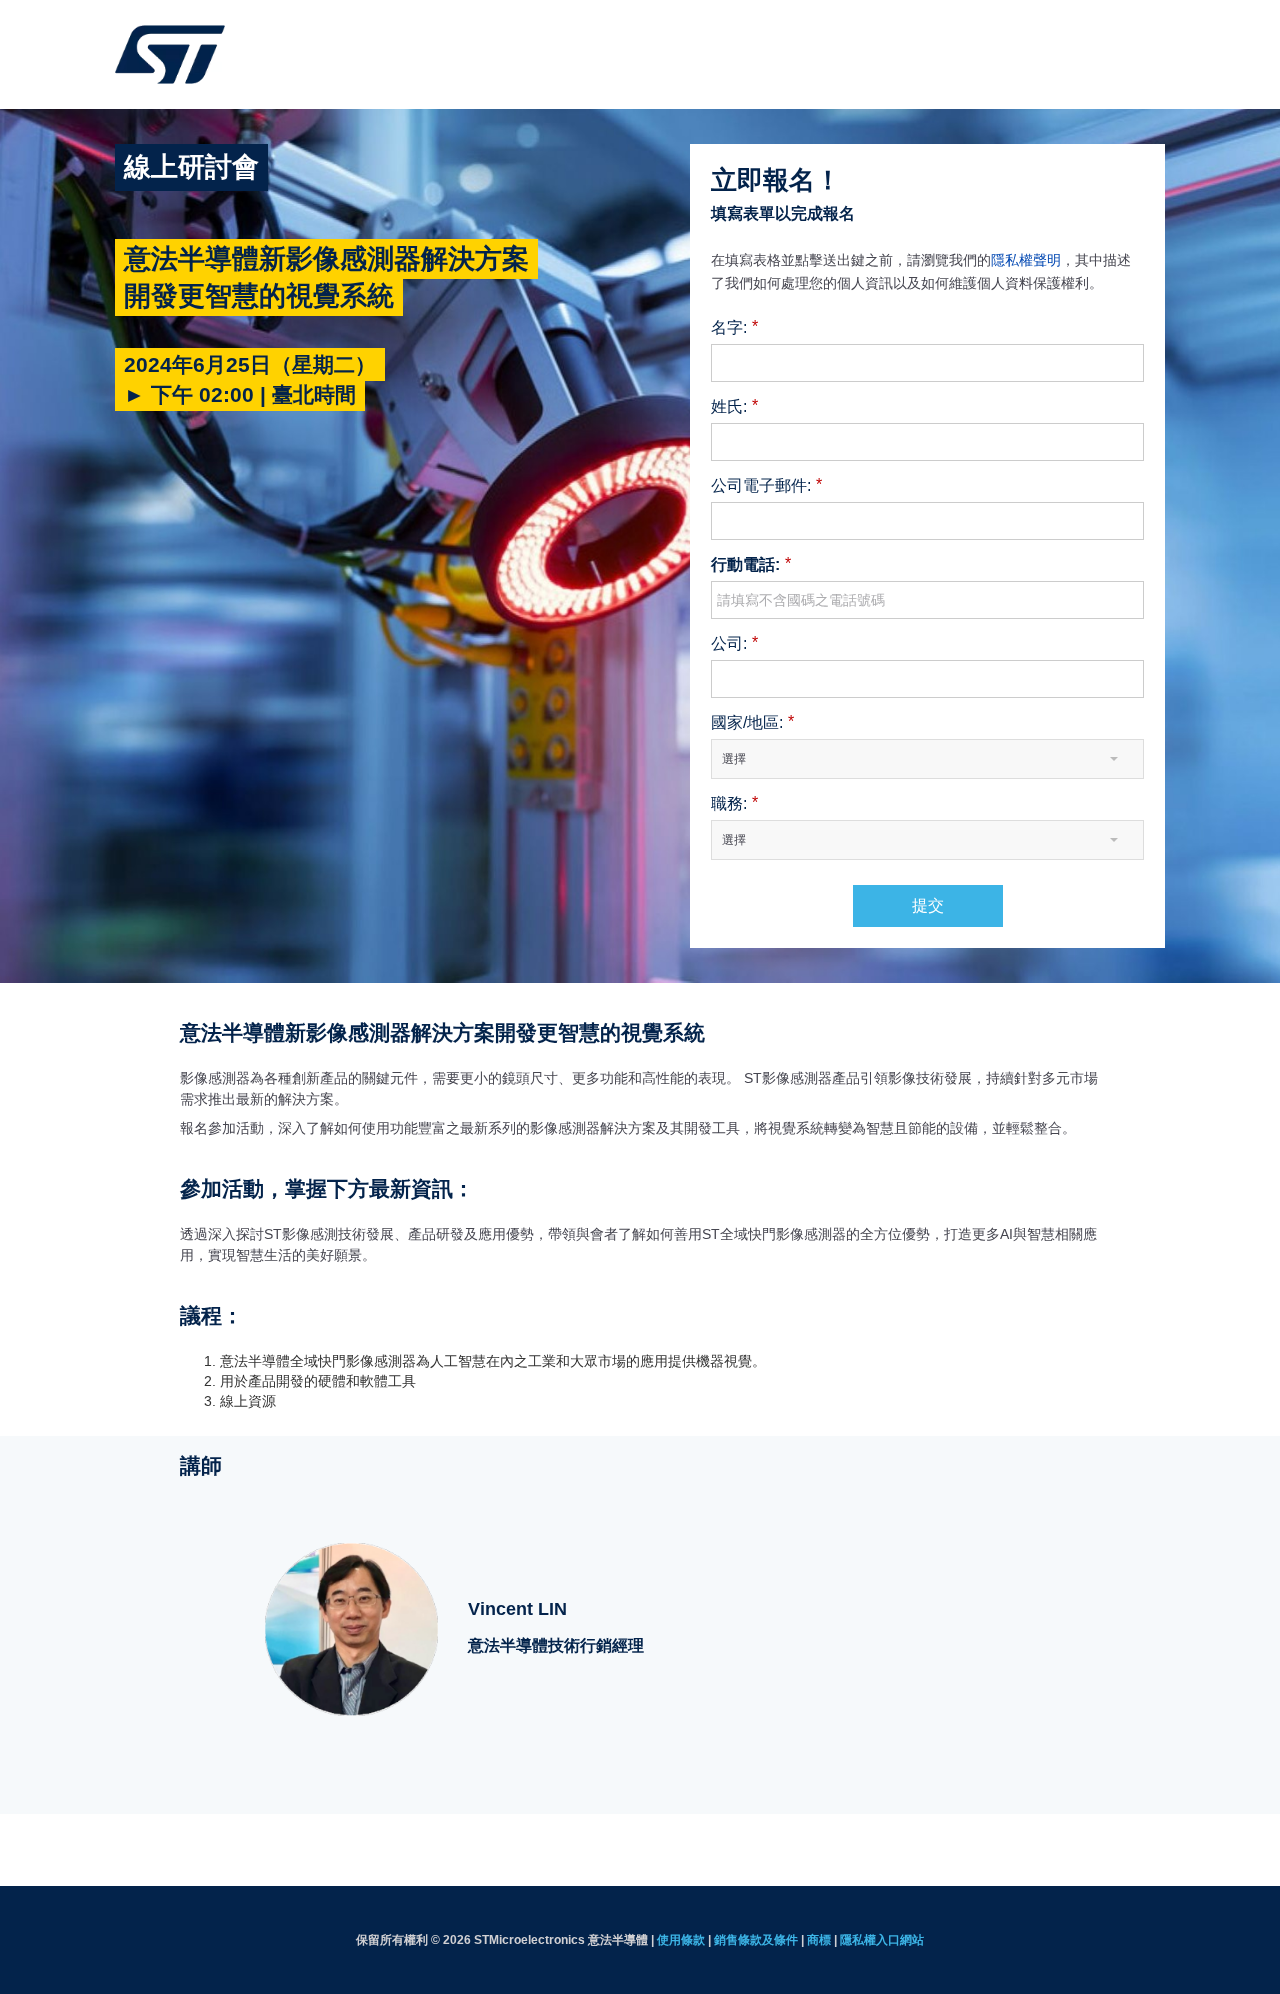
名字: (734, 327)
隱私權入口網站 (882, 1940)
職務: (734, 803)
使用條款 (681, 1940)
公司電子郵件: (766, 485)
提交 (928, 905)
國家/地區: (752, 722)
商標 (819, 1940)
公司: (734, 643)
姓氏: (734, 406)
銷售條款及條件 (756, 1940)
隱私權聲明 (1026, 259)
